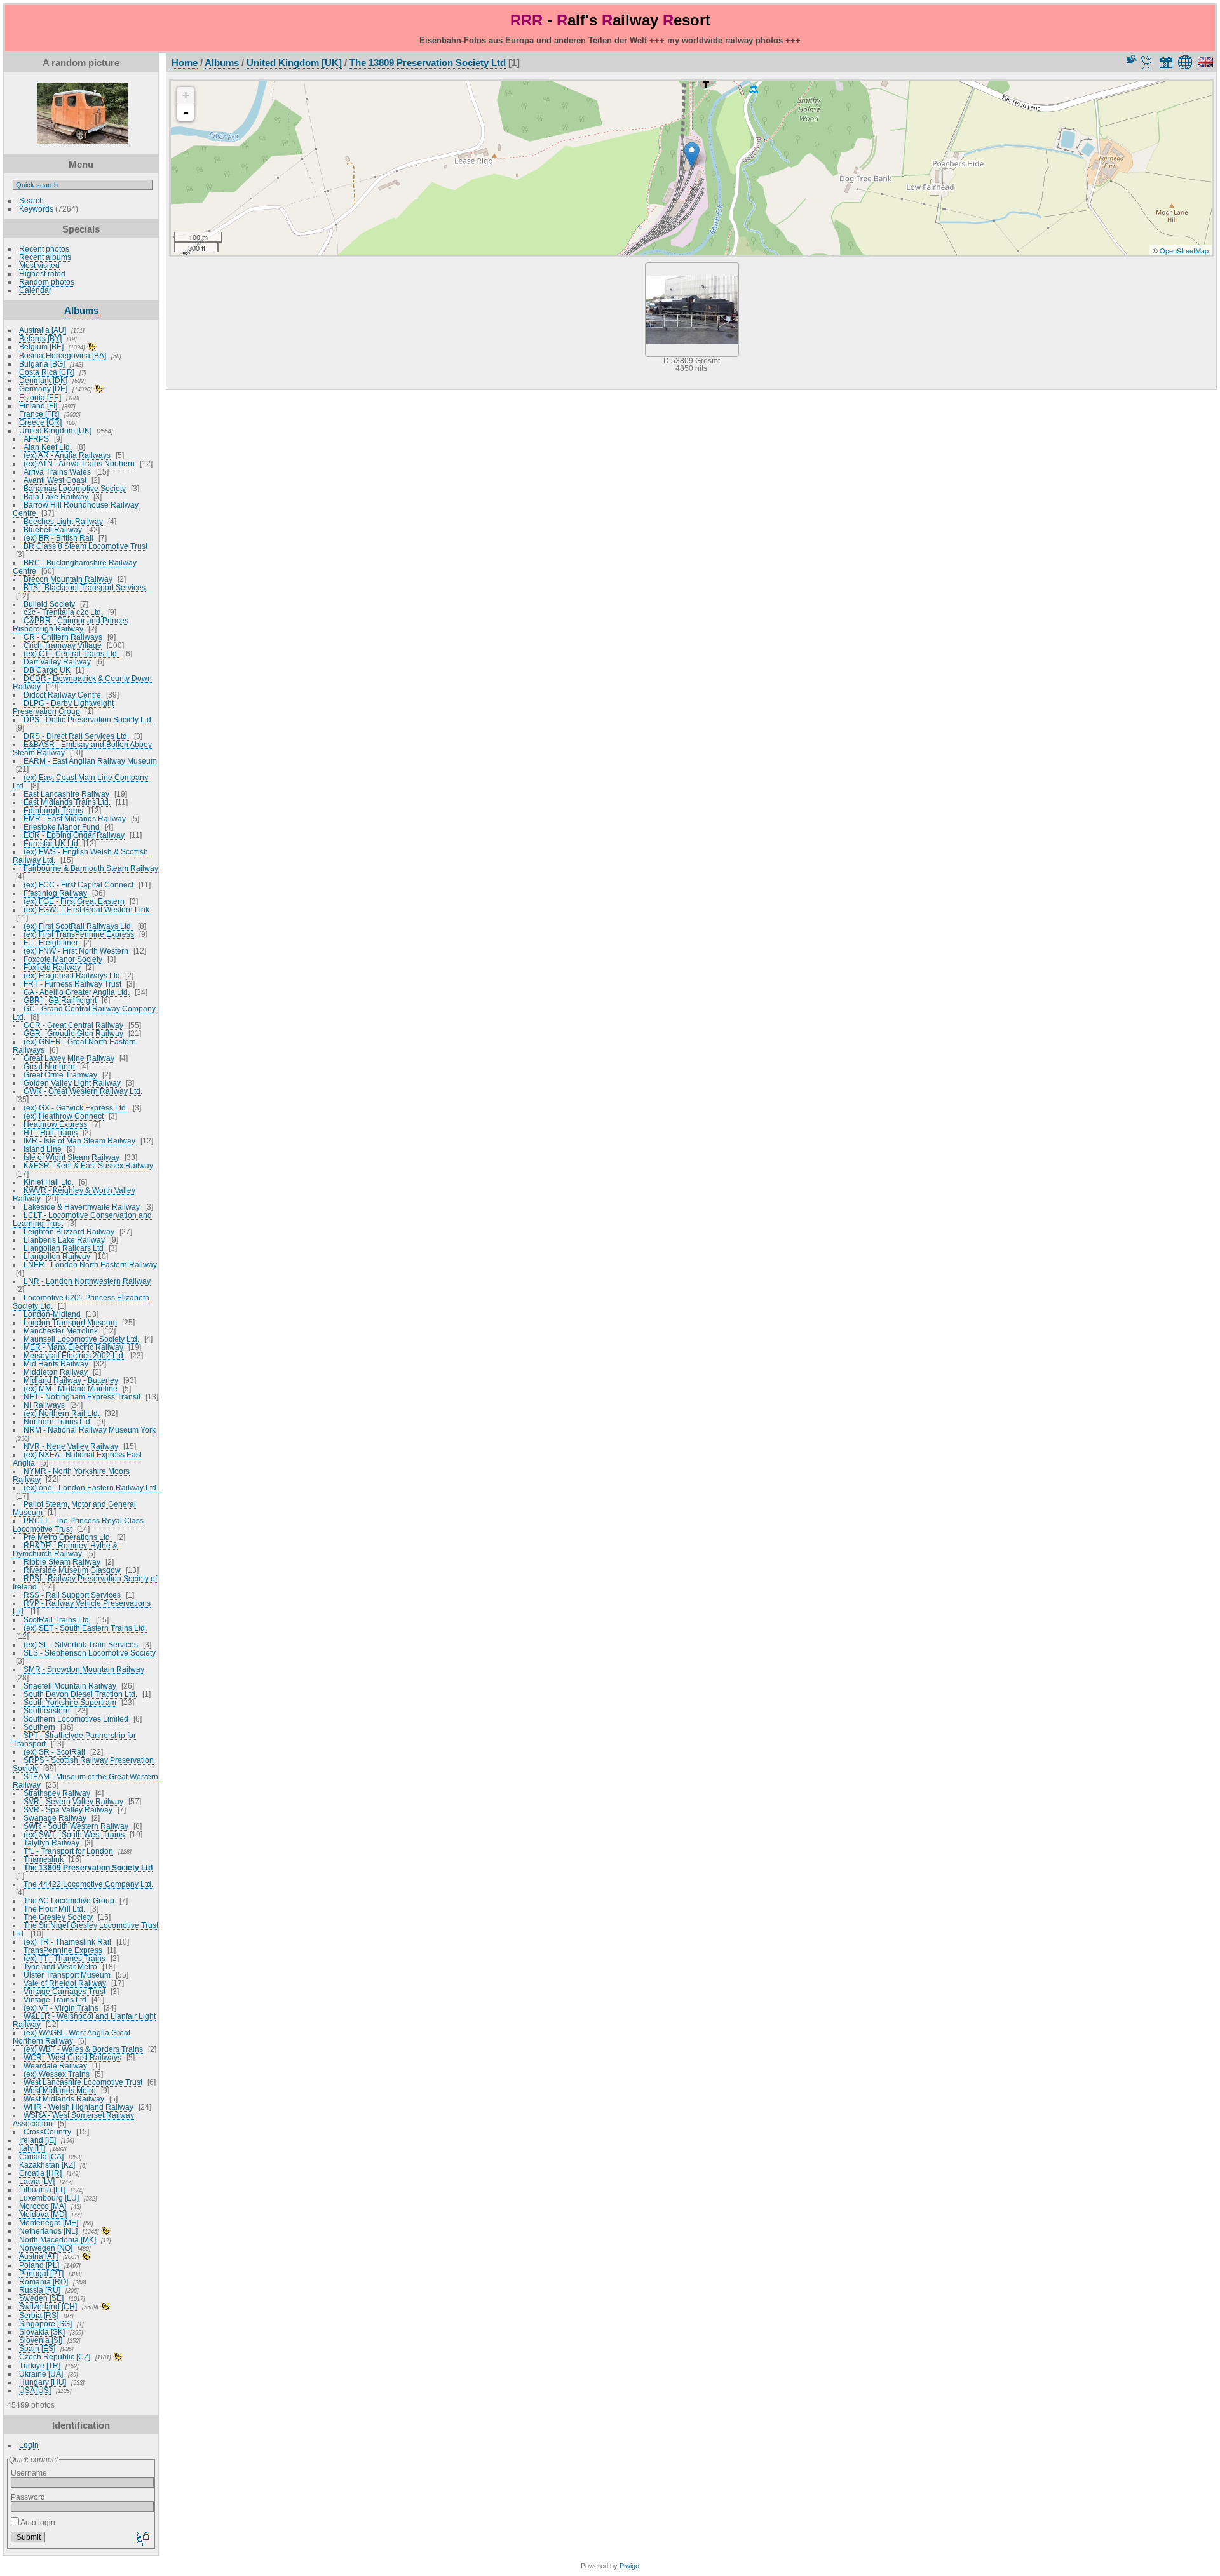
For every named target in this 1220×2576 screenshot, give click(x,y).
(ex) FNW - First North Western (76, 951)
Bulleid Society (49, 604)
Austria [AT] (38, 2256)
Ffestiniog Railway (55, 893)
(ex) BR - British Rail (58, 538)
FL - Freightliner (51, 942)
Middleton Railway (56, 1372)
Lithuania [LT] (42, 2189)
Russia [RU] (40, 2290)
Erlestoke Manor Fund (62, 827)
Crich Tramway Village (63, 645)
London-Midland (52, 1314)
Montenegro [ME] (49, 2222)
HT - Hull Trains (51, 1132)
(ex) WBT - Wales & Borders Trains (83, 2049)
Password (28, 2497)
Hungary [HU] (43, 2382)
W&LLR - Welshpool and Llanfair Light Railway (84, 2020)
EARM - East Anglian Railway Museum (90, 761)
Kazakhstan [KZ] (47, 2165)
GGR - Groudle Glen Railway (73, 1033)
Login (29, 2445)
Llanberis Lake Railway (64, 1240)
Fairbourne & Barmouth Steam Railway (91, 868)
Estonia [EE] (40, 397)
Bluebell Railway (53, 529)
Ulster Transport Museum (67, 1975)
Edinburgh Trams (53, 810)
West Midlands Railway (64, 2099)
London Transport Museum (70, 1322)
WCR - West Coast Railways (72, 2057)
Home (185, 63)
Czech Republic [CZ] (55, 2357)
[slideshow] (1147, 62)
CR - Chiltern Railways (63, 637)
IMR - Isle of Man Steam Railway (79, 1141)
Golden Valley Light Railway (72, 1083)
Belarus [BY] (40, 338)
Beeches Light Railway (63, 521)
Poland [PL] (39, 2265)
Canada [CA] (41, 2156)
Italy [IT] (32, 2148)
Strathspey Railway (57, 1793)
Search (31, 200)
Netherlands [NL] (48, 2231)
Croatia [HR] (40, 2173)
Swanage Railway (55, 1818)
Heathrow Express (55, 1124)
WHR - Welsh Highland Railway (78, 2107)
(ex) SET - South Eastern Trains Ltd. (85, 1628)
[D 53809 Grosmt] (692, 155)
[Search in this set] (1130, 59)
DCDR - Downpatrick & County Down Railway (82, 682)
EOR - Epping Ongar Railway (74, 835)
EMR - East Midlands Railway (75, 819)
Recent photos (44, 249)
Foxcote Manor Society (63, 959)
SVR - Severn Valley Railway (73, 1801)
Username (29, 2473)
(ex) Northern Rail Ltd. (62, 1413)
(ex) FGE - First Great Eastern (74, 901)
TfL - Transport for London (68, 1851)
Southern (39, 1727)
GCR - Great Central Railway (73, 1025)
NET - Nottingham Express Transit (82, 1397)
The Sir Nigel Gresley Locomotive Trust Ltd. (85, 1929)
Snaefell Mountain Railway (70, 1686)
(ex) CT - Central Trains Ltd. (71, 653)
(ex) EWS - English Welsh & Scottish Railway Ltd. (80, 856)
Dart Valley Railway (57, 662)
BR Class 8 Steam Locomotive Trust (85, 546)
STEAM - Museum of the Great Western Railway (85, 1781)
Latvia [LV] (37, 2181)
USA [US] (35, 2390)
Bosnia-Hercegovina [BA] (63, 355)
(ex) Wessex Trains (57, 2074)
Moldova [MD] (43, 2214)
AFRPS (36, 439)
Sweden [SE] (41, 2298)
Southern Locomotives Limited (76, 1719)
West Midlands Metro (60, 2090)
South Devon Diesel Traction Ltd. (80, 1694)
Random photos (47, 282)
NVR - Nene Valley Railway (71, 1446)
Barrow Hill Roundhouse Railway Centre (76, 509)
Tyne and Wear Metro (60, 1966)
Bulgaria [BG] (42, 364)
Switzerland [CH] (48, 2306)
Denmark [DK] (43, 380)
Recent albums (45, 257)
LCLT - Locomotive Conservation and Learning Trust (82, 1219)
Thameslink (44, 1859)
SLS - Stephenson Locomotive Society (90, 1653)
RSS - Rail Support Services (72, 1595)
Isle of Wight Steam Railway (71, 1157)
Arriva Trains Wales (57, 472)
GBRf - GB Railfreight (60, 1000)
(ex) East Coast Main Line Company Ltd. (80, 781)
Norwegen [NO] (46, 2248)
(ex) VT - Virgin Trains (61, 2008)
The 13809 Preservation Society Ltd (88, 1867)
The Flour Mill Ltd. (54, 1909)
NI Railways (44, 1405)
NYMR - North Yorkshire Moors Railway (71, 1475)
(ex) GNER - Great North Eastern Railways (74, 1046)
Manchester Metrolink (61, 1331)
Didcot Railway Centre (62, 695)
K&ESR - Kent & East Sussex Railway (88, 1165)
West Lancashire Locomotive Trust (83, 2082)
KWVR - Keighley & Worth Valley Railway (74, 1194)
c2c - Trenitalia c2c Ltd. (63, 612)
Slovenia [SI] (41, 2340)
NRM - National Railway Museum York (90, 1430)
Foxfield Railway (52, 967)
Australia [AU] (43, 330)
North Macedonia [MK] (58, 2240)
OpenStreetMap (1184, 250)
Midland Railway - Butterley (71, 1380)
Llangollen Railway (57, 1256)
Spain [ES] (37, 2348)
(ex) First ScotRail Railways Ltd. (78, 926)
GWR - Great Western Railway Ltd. (83, 1091)
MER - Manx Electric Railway (73, 1347)
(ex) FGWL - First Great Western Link (86, 909)
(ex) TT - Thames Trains (64, 1958)
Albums (81, 310)
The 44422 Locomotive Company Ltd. (88, 1884)
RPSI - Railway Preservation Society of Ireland (85, 1582)
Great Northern (49, 1066)
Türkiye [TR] (40, 2365)
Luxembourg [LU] (49, 2198)
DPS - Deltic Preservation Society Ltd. (88, 719)
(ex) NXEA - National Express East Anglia (77, 1459)
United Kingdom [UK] (55, 430)
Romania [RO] (44, 2282)
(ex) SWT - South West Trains (74, 1834)
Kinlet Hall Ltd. (49, 1182)
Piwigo (629, 2566)
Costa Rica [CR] (47, 372)
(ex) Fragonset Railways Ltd (72, 975)
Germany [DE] (43, 388)
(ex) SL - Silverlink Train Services (81, 1644)
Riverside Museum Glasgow (72, 1570)
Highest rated (42, 273)
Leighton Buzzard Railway (69, 1231)
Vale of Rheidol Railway (65, 1983)
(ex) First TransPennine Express (79, 934)
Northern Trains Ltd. (58, 1421)
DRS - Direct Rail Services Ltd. (76, 736)
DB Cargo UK (47, 670)
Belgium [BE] (41, 347)
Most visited (39, 265)
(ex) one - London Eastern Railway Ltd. (91, 1487)
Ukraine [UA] (41, 2374)
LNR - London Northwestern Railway (87, 1281)
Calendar (35, 290)
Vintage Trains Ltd (55, 1999)
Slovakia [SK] (42, 2332)
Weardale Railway (55, 2066)
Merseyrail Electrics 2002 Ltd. (74, 1355)
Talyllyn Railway (51, 1843)
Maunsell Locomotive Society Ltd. (81, 1339)
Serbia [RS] (39, 2315)
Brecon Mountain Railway (68, 579)
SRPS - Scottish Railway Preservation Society (83, 1764)
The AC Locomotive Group (69, 1900)
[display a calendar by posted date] (1166, 62)
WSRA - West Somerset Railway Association (73, 2119)
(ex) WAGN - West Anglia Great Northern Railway (71, 2037)
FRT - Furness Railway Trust (72, 984)
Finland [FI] (38, 406)
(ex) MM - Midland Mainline (71, 1388)
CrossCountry (47, 2132)
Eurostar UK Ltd (51, 843)
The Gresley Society (58, 1917)
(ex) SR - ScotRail (54, 1752)
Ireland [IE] (37, 2140)
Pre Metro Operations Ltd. (68, 1537)
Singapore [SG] (45, 2323)
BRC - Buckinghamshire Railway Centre (75, 567)
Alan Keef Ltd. (48, 447)
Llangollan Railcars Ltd (64, 1248)
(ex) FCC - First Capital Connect (78, 885)
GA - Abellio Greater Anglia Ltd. (77, 992)
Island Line (43, 1149)
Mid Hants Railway (56, 1364)
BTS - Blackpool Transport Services (85, 587)
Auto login (37, 2522)
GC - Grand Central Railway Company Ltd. (84, 1013)
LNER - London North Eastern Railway (90, 1264)
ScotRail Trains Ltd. (57, 1620)
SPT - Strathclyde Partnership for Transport (74, 1739)
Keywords (36, 209)
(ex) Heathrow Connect (64, 1116)
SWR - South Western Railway (76, 1826)
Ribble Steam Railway (62, 1562)
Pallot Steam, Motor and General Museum (74, 1508)
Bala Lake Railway (56, 496)
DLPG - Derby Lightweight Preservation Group (63, 707)
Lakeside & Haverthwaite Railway (82, 1207)
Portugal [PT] (41, 2273)
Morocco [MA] (43, 2206)
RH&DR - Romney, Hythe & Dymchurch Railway (65, 1549)
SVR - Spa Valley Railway (68, 1810)
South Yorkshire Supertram (70, 1702)
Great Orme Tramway (60, 1075)
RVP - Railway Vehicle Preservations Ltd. (82, 1607)
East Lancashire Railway (66, 794)
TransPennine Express (63, 1950)
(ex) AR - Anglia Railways (67, 455)
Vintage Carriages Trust (64, 1991)
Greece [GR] (40, 422)
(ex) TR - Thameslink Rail (67, 1942)
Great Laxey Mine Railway (69, 1058)
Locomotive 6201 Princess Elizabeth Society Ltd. (81, 1302)
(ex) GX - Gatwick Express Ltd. (76, 1108)
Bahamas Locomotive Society (75, 488)
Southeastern (47, 1710)
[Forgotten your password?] (142, 2540)
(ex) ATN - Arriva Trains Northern (79, 463)
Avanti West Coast (55, 480)
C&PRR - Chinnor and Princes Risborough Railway (71, 624)
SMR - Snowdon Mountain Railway (84, 1669)
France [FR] (39, 414)
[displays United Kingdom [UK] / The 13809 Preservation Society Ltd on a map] (1187, 62)
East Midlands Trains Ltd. (67, 802)
